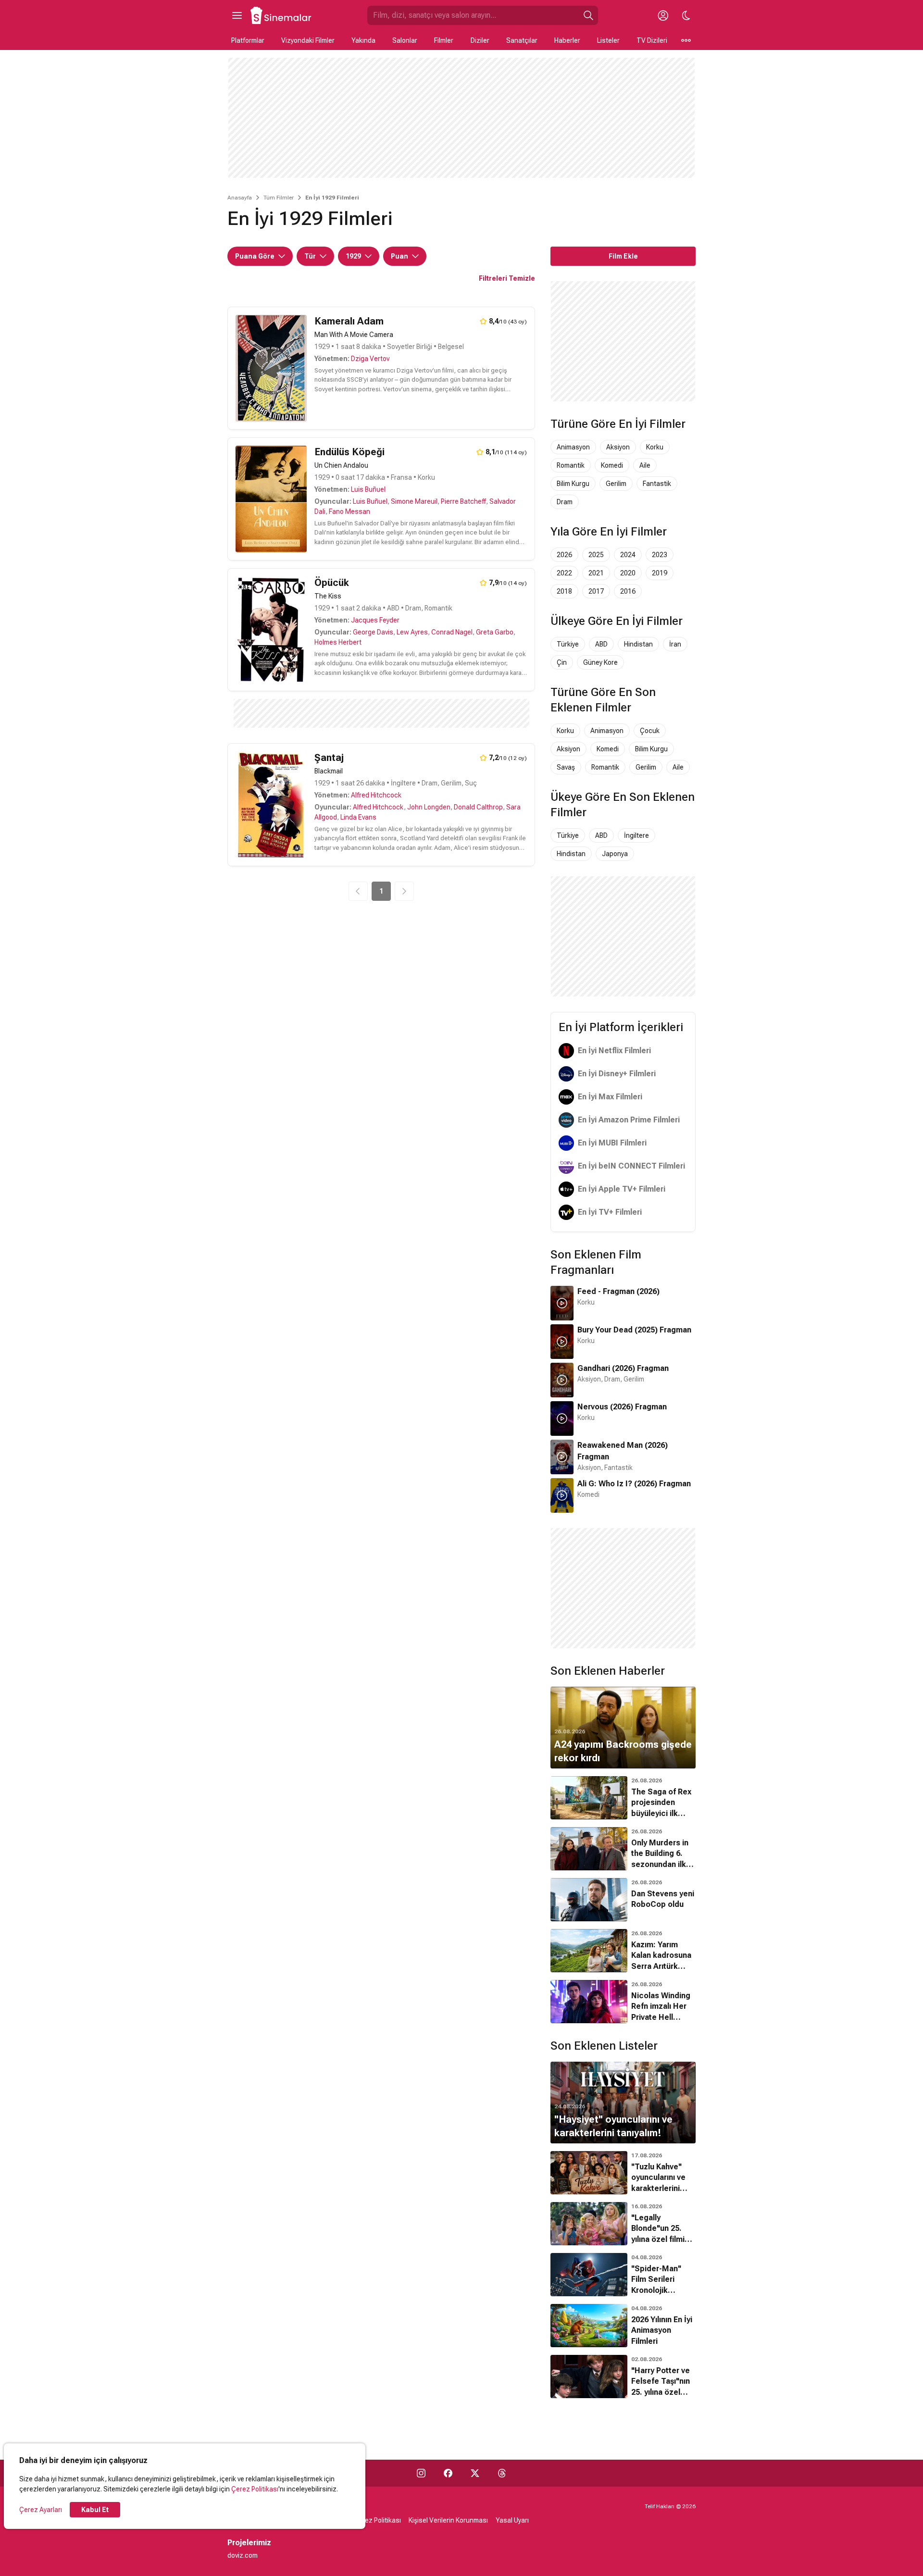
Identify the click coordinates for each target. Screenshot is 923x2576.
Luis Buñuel (368, 489)
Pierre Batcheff (463, 501)
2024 (628, 555)
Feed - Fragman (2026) (618, 1291)
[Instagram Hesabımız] (421, 2473)
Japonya (615, 854)
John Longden (429, 807)
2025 (596, 555)
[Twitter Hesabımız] (475, 2473)
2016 (628, 591)
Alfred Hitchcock (376, 795)
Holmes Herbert (338, 642)
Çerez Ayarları (41, 2510)
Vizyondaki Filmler (308, 40)
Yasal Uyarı (512, 2520)
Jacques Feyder (375, 620)
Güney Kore (600, 662)
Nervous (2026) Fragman (622, 1407)
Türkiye (568, 644)
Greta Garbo (495, 632)
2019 (660, 573)
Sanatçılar (522, 40)
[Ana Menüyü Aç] (237, 15)
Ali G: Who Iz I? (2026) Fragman (634, 1484)
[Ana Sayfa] (281, 15)
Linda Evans (358, 817)
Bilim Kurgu (573, 484)
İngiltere (636, 835)
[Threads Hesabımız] (502, 2473)
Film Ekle (623, 256)
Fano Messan (349, 511)
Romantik (571, 465)
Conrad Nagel (452, 632)
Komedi (612, 465)
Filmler (444, 40)
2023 (660, 555)
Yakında (363, 40)
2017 (596, 591)
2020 (628, 573)
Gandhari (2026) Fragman (623, 1368)
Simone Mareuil (414, 501)
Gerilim (616, 484)
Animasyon (573, 447)
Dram (565, 502)
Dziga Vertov (370, 359)
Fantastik (657, 484)
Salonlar (405, 40)
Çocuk (650, 731)
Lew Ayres (412, 632)
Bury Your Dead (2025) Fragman (634, 1330)
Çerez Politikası (255, 2489)
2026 (564, 555)
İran (675, 644)
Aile (645, 465)
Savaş (566, 767)
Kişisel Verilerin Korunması (448, 2520)
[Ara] (588, 15)
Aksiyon (618, 447)
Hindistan (638, 644)
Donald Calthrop (478, 807)
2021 (596, 573)
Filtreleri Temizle (507, 278)
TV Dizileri (652, 40)
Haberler (567, 40)
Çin (562, 662)
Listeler (608, 40)
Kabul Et (95, 2510)
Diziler (480, 40)
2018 (564, 591)
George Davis (373, 632)
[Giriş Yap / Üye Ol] (663, 15)
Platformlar (248, 40)
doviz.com (243, 2555)
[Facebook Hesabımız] (448, 2473)
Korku (655, 447)
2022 (564, 573)
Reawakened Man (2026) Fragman (623, 1451)
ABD (601, 644)
